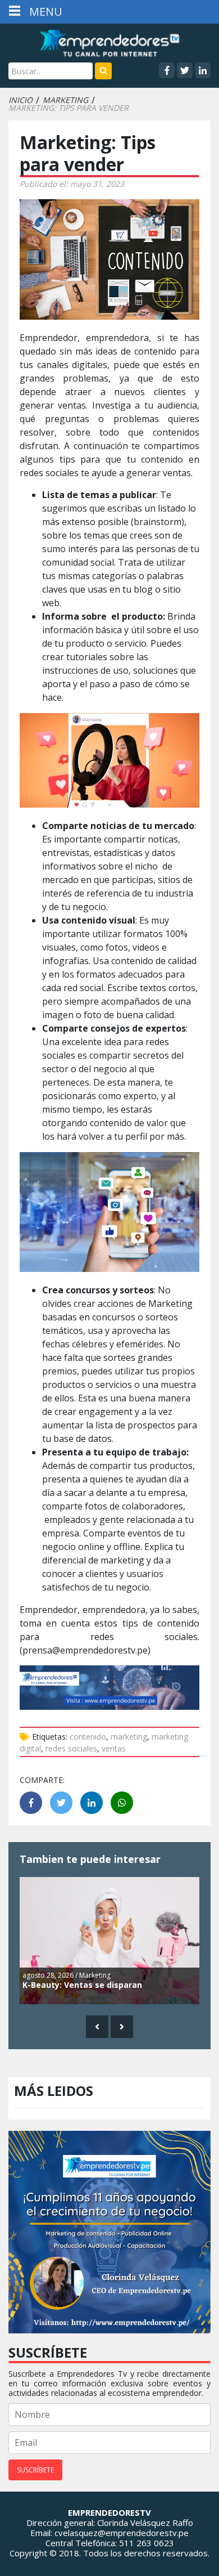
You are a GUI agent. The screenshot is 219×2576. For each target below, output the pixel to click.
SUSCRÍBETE (35, 2470)
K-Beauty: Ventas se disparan (82, 1985)
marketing (129, 1737)
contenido (88, 1737)
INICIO (20, 100)
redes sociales (71, 1748)
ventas (114, 1748)
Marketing (65, 100)
